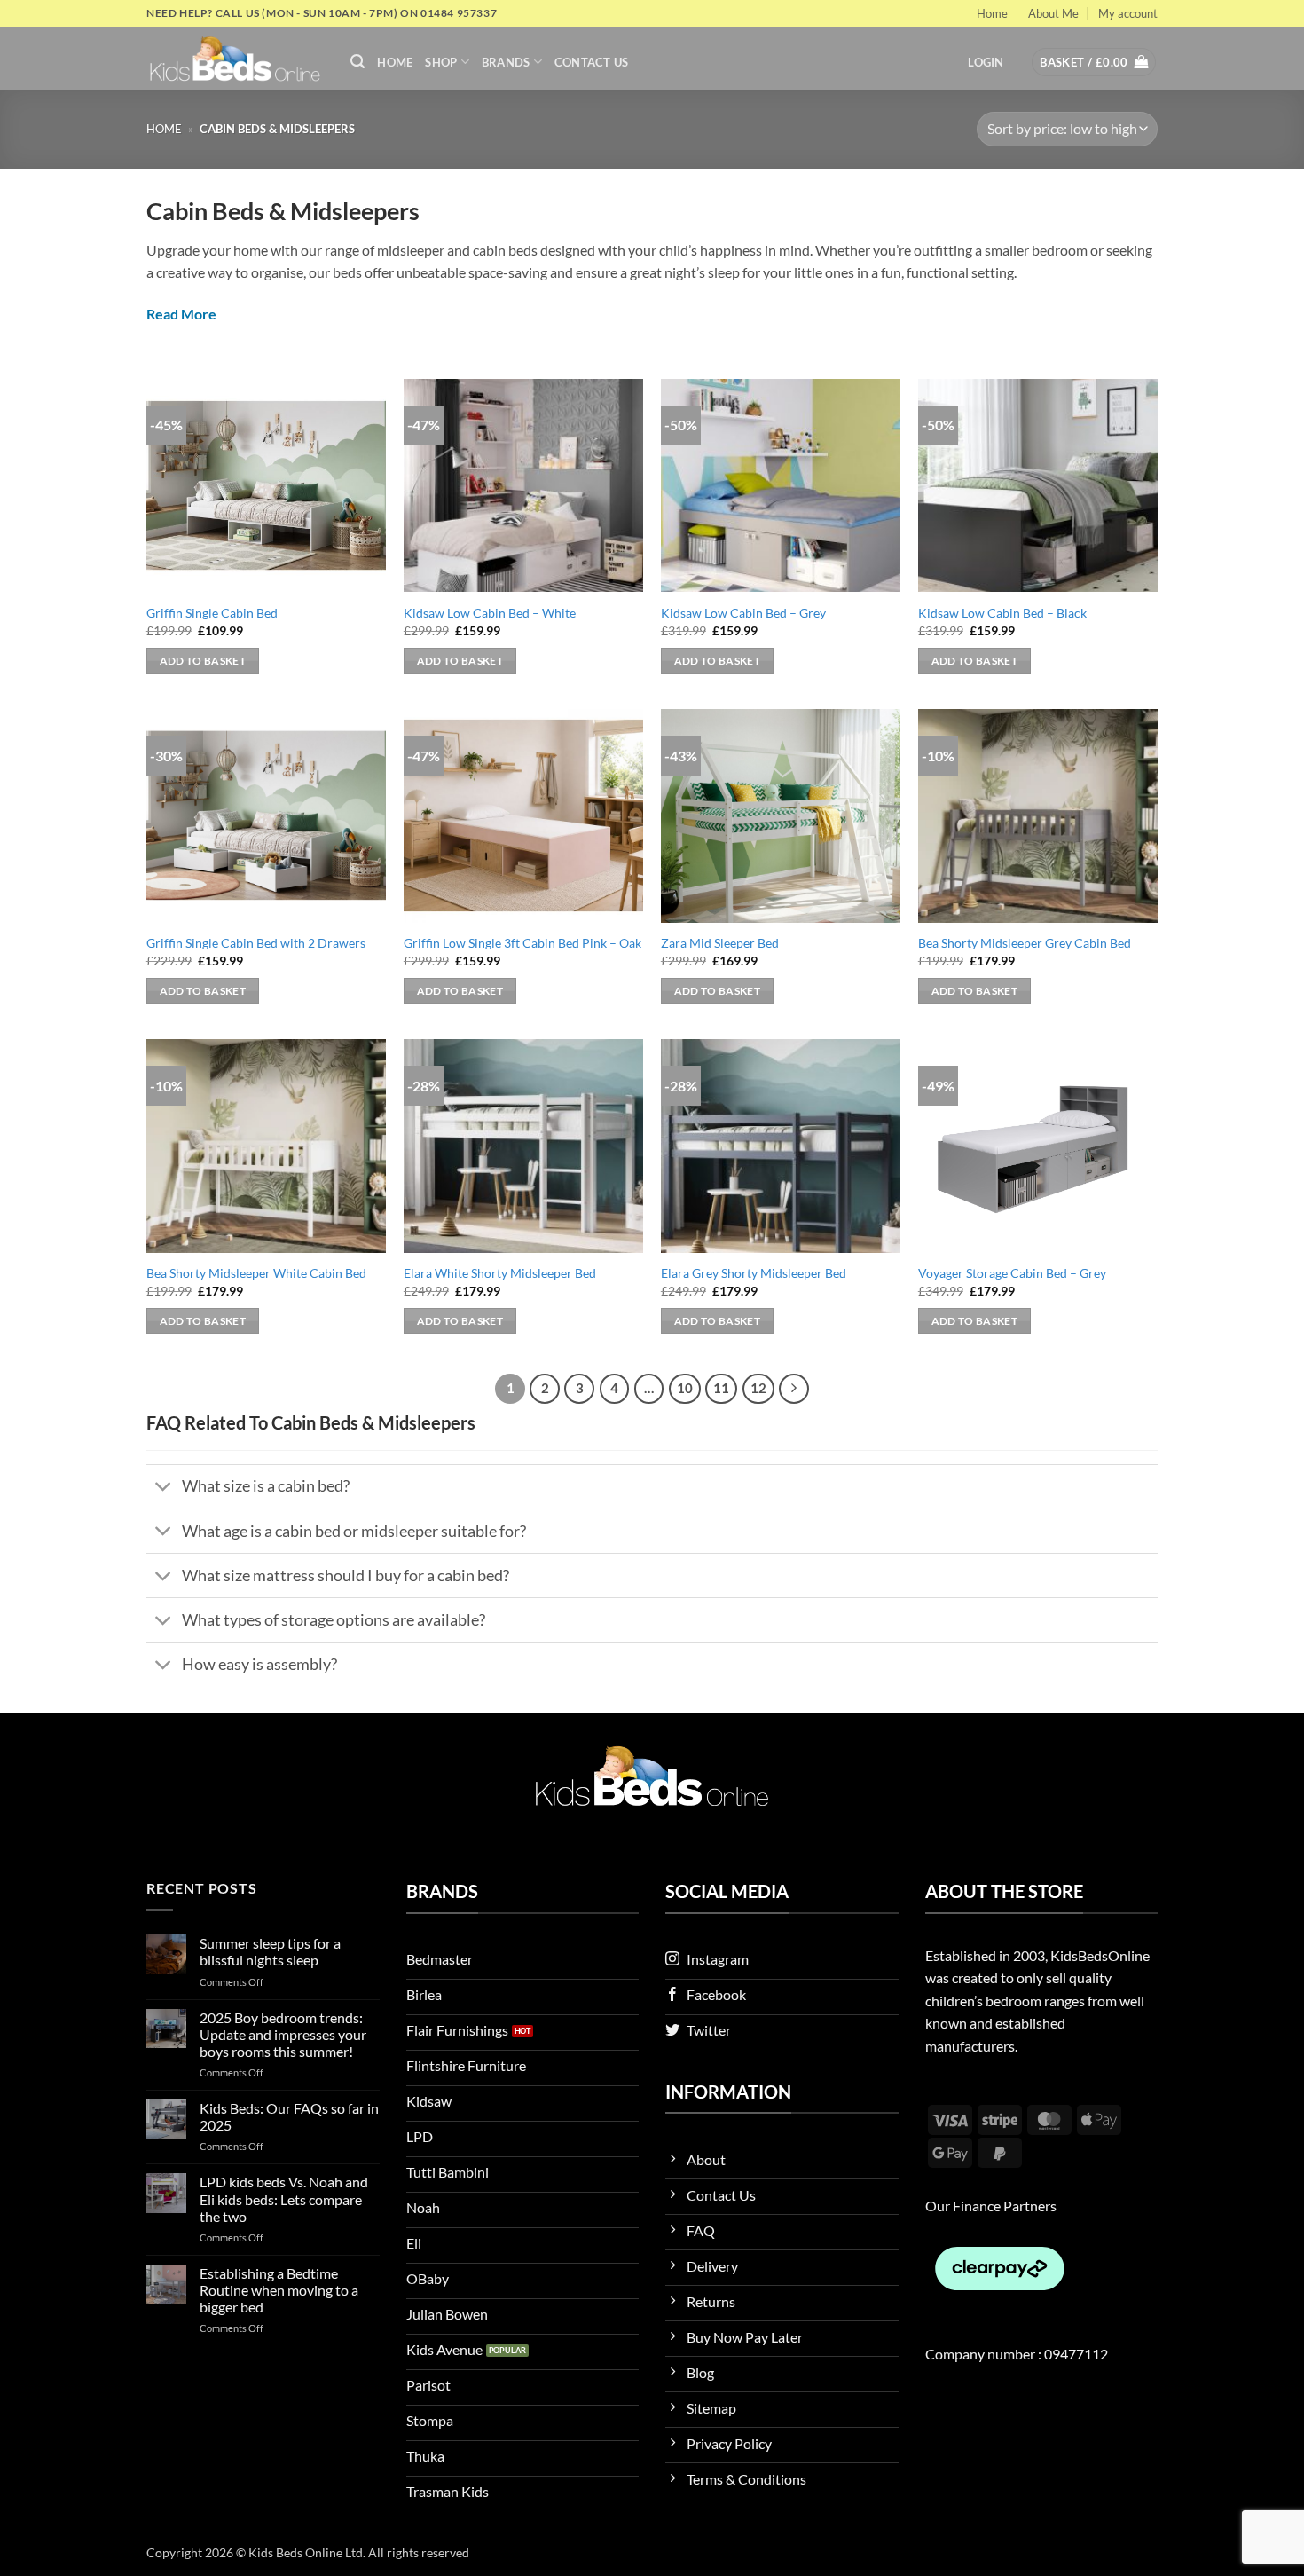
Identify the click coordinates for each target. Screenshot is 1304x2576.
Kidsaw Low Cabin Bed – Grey (743, 613)
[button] (357, 62)
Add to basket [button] (203, 661)
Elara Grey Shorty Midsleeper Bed (754, 1273)
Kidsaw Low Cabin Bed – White (490, 613)
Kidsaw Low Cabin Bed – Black (1002, 613)
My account (1128, 13)
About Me (1053, 13)
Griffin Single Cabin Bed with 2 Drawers (256, 943)
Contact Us (592, 62)
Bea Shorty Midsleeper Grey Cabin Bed (1025, 943)
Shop (441, 62)
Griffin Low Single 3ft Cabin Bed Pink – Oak (522, 943)
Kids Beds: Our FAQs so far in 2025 (289, 2116)
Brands (506, 62)
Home (992, 13)
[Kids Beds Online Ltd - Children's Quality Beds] (235, 58)
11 (721, 1388)
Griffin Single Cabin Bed (212, 613)
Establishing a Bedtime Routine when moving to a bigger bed (279, 2290)
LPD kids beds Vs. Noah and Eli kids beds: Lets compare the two (284, 2198)
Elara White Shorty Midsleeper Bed (500, 1273)
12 (758, 1388)
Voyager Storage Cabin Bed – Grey (1012, 1273)
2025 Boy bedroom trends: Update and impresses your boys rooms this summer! (283, 2034)
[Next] (794, 1389)
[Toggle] (164, 1489)
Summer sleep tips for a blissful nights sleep (270, 1951)
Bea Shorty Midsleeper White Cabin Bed (256, 1273)
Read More (181, 314)
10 (685, 1388)
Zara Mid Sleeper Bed (720, 943)
